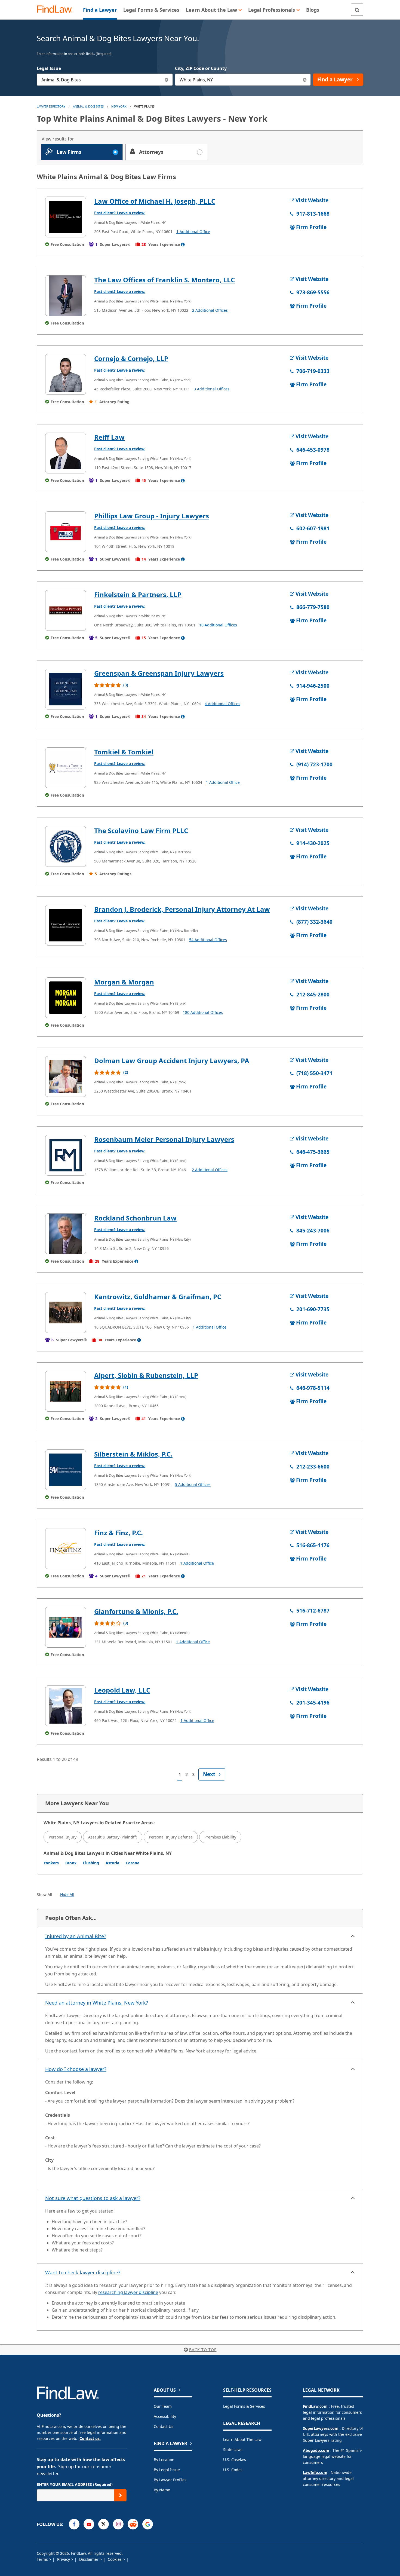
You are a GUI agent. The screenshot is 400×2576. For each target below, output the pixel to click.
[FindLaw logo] (57, 10)
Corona (133, 1863)
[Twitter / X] (104, 2524)
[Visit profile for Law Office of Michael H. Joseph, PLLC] (66, 217)
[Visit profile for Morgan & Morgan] (66, 998)
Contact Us (164, 2426)
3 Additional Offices (212, 389)
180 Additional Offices (203, 1012)
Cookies (115, 2559)
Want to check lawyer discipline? (83, 2272)
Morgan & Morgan (124, 982)
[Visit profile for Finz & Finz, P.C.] (66, 1549)
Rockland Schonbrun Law (135, 1218)
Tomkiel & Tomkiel (124, 752)
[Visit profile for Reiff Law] (66, 453)
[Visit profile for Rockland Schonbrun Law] (66, 1234)
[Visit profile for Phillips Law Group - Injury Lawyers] (66, 532)
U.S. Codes (233, 2470)
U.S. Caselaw (235, 2460)
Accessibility (165, 2416)
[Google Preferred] (148, 2524)
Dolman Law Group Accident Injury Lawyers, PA (172, 1061)
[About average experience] (183, 244)
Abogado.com (316, 2450)
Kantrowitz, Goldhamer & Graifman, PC (158, 1297)
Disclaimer (89, 2559)
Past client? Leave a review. (120, 213)
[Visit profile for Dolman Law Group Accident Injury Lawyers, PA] (66, 1076)
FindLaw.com (315, 2406)
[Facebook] (74, 2524)
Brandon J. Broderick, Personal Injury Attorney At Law (182, 909)
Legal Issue (49, 68)
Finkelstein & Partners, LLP (138, 594)
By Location (164, 2460)
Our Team (163, 2406)
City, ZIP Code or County (201, 68)
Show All (44, 1894)
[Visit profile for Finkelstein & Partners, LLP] (66, 610)
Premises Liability (220, 1837)
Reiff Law (109, 437)
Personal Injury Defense (171, 1837)
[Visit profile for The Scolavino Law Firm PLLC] (66, 846)
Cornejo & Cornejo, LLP (131, 358)
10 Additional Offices (218, 625)
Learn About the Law (242, 2439)
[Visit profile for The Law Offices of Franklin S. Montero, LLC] (66, 296)
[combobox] (105, 80)
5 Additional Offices (193, 1484)
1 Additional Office (193, 232)
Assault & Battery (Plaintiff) (113, 1837)
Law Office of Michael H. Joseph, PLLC (155, 201)
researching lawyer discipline (128, 2292)
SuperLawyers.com (321, 2428)
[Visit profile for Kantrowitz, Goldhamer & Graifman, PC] (66, 1313)
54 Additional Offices (208, 940)
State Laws (233, 2450)
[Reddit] (133, 2524)
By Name (162, 2490)
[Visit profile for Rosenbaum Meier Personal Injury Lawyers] (66, 1155)
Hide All (67, 1894)
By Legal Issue (167, 2470)
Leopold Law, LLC (122, 1690)
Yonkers (51, 1863)
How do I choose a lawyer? (76, 2069)
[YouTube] (89, 2524)
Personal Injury (63, 1837)
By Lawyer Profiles (170, 2480)
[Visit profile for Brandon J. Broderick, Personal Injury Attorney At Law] (66, 925)
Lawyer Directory (51, 106)
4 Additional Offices (222, 704)
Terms (43, 2559)
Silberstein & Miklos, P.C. (133, 1454)
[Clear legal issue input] (167, 80)
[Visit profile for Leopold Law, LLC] (66, 1706)
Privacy (64, 2559)
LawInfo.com (315, 2472)
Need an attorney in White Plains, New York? (97, 2003)
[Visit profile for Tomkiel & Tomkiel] (66, 768)
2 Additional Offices (210, 310)
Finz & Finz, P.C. (119, 1533)
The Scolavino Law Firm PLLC (141, 830)
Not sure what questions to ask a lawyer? (93, 2198)
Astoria (112, 1863)
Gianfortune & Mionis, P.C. (136, 1611)
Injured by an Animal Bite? (76, 1936)
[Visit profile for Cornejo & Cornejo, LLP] (66, 374)
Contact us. (90, 2438)
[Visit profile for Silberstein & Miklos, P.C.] (66, 1470)
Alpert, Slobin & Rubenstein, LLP (146, 1375)
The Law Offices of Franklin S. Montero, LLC (164, 280)
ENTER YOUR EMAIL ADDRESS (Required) (75, 2484)
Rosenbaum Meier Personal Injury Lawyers (164, 1139)
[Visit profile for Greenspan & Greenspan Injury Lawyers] (66, 689)
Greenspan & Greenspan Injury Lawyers (159, 673)
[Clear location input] (305, 80)
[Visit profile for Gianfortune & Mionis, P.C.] (66, 1627)
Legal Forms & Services (244, 2406)
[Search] (357, 10)
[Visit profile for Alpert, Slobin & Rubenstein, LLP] (66, 1391)
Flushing (91, 1863)
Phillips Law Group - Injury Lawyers (152, 516)
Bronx (71, 1863)
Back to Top (203, 2350)
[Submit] (120, 2495)
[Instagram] (118, 2524)
